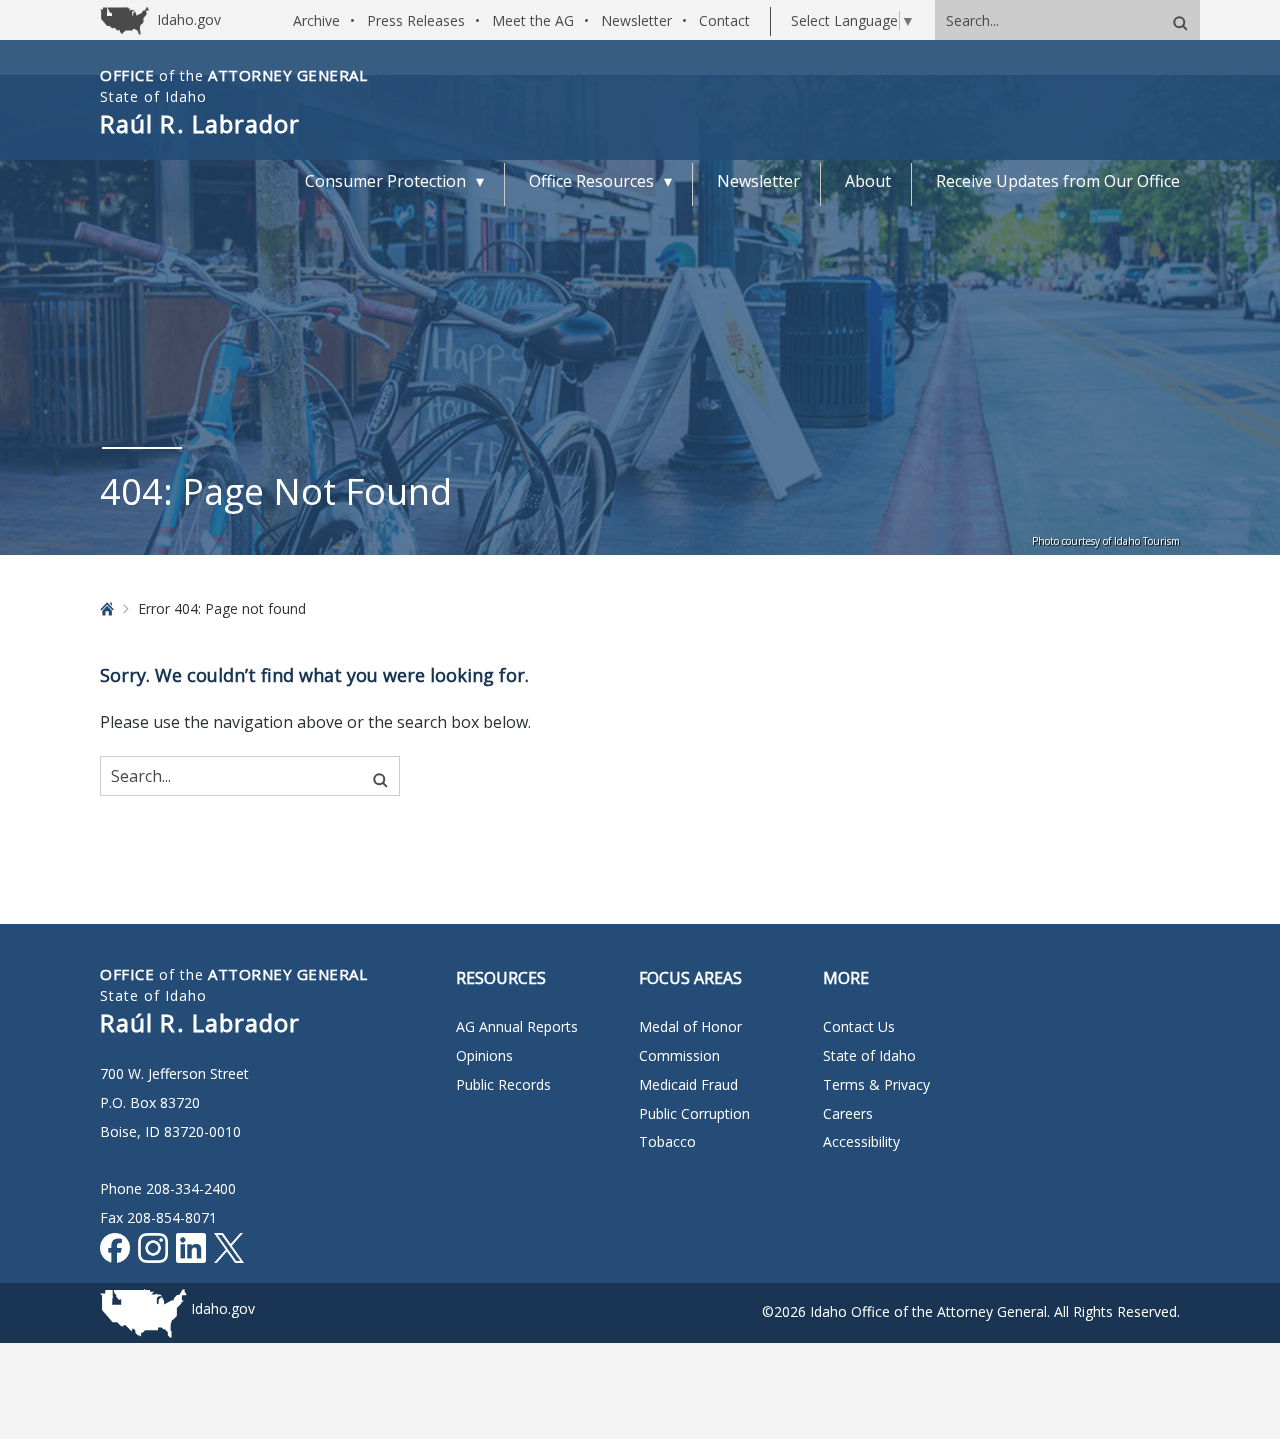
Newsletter (636, 20)
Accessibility (861, 1141)
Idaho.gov (223, 1308)
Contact (724, 20)
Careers (848, 1113)
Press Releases (416, 20)
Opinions (484, 1055)
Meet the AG (533, 20)
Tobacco (667, 1141)
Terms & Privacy (876, 1084)
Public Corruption (694, 1113)
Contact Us (859, 1026)
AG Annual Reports (517, 1026)
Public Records (503, 1084)
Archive (316, 20)
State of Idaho (869, 1055)
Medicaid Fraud (688, 1084)
